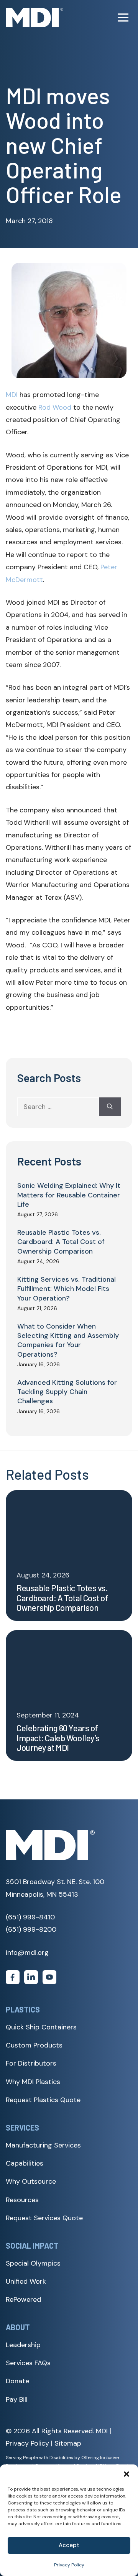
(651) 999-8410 (30, 1917)
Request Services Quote (44, 2218)
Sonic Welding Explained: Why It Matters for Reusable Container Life (69, 1195)
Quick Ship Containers (41, 2027)
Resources (22, 2200)
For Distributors (31, 2063)
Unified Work (26, 2281)
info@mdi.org (27, 1952)
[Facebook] (13, 1979)
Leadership (23, 2345)
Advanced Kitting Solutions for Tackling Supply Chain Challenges (67, 1392)
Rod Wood (55, 407)
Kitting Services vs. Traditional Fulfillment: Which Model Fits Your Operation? (67, 1289)
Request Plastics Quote (43, 2100)
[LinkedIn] (31, 1979)
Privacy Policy (69, 2565)
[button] (127, 2474)
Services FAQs (28, 2363)
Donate (17, 2381)
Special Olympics (33, 2263)
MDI (12, 395)
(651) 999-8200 (31, 1929)
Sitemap (68, 2444)
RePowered (23, 2299)
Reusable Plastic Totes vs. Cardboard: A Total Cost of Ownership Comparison (61, 1242)
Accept (69, 2545)
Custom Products (34, 2045)
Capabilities (25, 2163)
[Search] (110, 1107)
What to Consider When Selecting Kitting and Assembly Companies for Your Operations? (68, 1340)
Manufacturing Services (43, 2145)
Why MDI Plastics (33, 2082)
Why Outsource (31, 2181)
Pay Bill (17, 2399)
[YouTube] (49, 1979)
